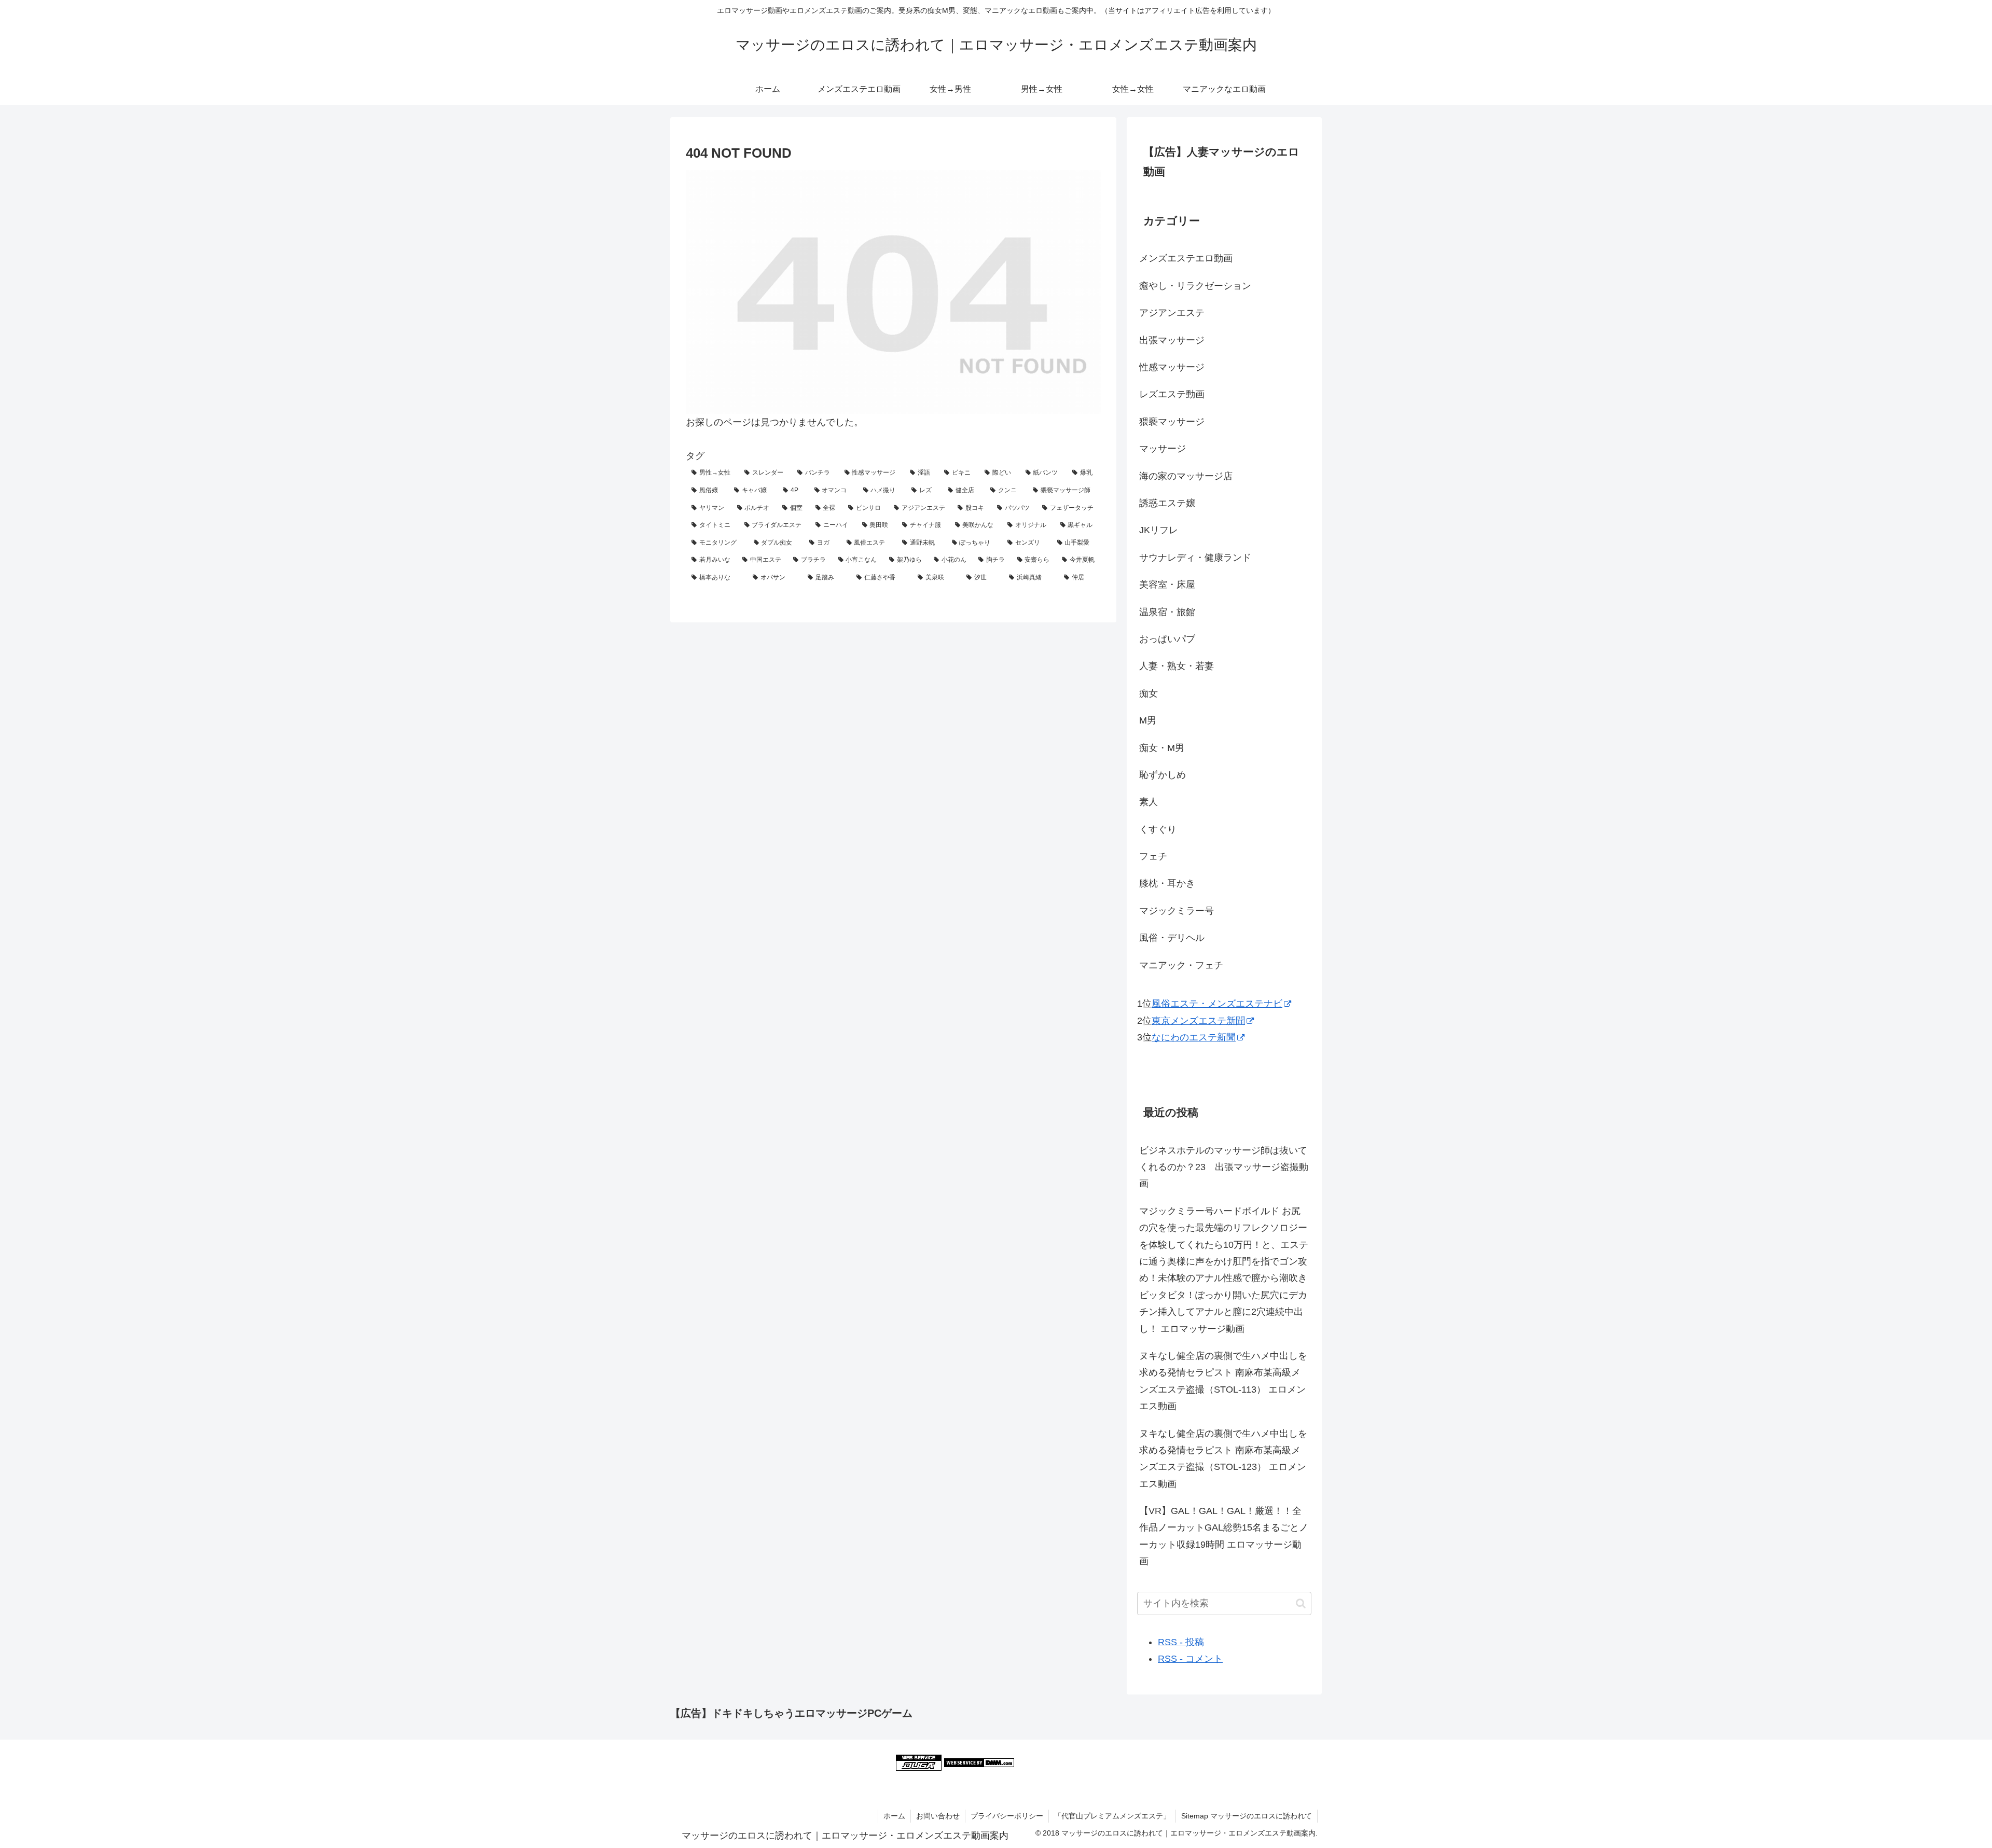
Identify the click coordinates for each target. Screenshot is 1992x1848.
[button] (1301, 1603)
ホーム (894, 1816)
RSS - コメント (1190, 1659)
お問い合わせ (938, 1816)
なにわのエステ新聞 (1194, 1037)
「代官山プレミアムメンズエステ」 (1112, 1816)
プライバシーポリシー (1007, 1816)
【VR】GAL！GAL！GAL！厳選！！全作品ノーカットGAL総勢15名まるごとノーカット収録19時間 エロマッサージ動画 (1224, 1536)
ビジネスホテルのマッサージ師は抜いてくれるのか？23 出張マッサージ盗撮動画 (1224, 1167)
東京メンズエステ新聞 (1198, 1021)
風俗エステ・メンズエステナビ (1217, 1004)
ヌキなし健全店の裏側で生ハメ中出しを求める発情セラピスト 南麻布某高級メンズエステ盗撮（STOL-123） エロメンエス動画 (1223, 1459)
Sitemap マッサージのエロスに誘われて (1247, 1816)
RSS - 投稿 (1181, 1642)
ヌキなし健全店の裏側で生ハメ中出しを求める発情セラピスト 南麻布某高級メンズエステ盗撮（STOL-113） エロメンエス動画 (1223, 1381)
